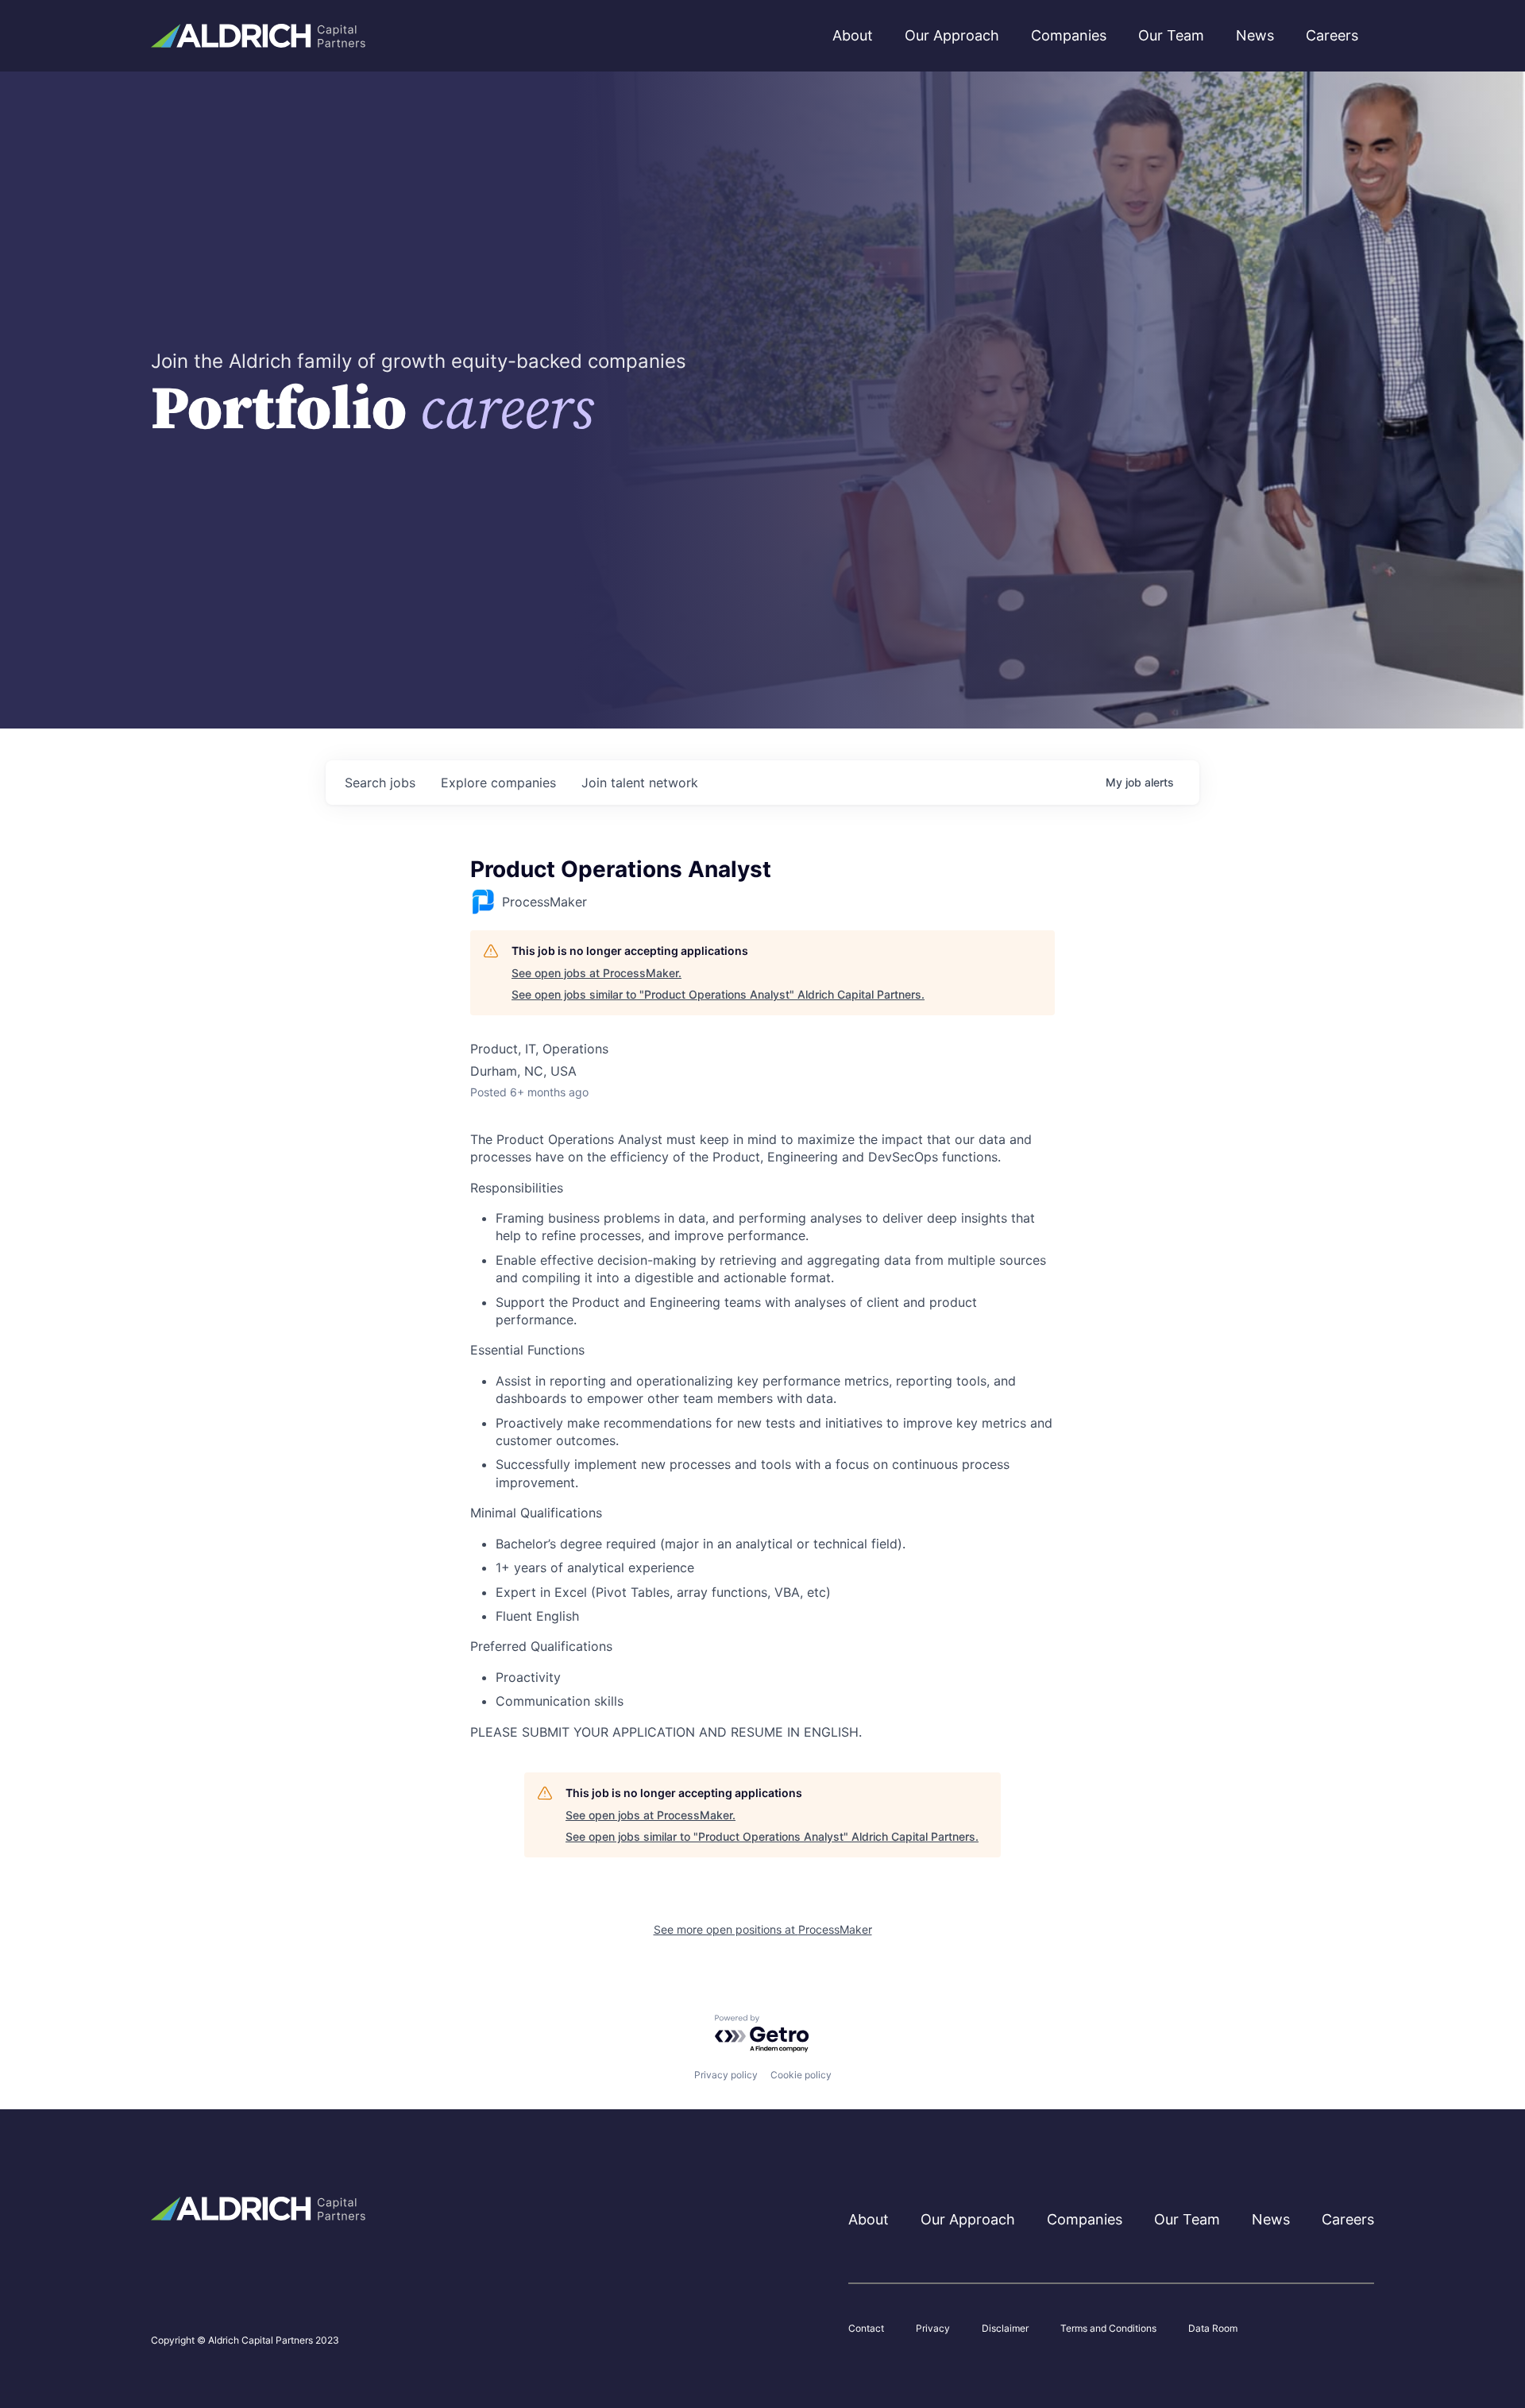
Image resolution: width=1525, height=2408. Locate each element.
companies (498, 783)
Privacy (933, 2329)
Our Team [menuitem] (1171, 35)
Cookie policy (801, 2075)
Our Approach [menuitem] (952, 35)
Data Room (1213, 2329)
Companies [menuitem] (1069, 35)
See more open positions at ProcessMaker (763, 1929)
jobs (380, 783)
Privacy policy (726, 2075)
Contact (866, 2329)
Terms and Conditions (1108, 2329)
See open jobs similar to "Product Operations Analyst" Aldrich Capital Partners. (718, 994)
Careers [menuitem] (1332, 35)
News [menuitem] (1255, 35)
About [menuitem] (853, 35)
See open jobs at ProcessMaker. (596, 973)
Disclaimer (1005, 2329)
